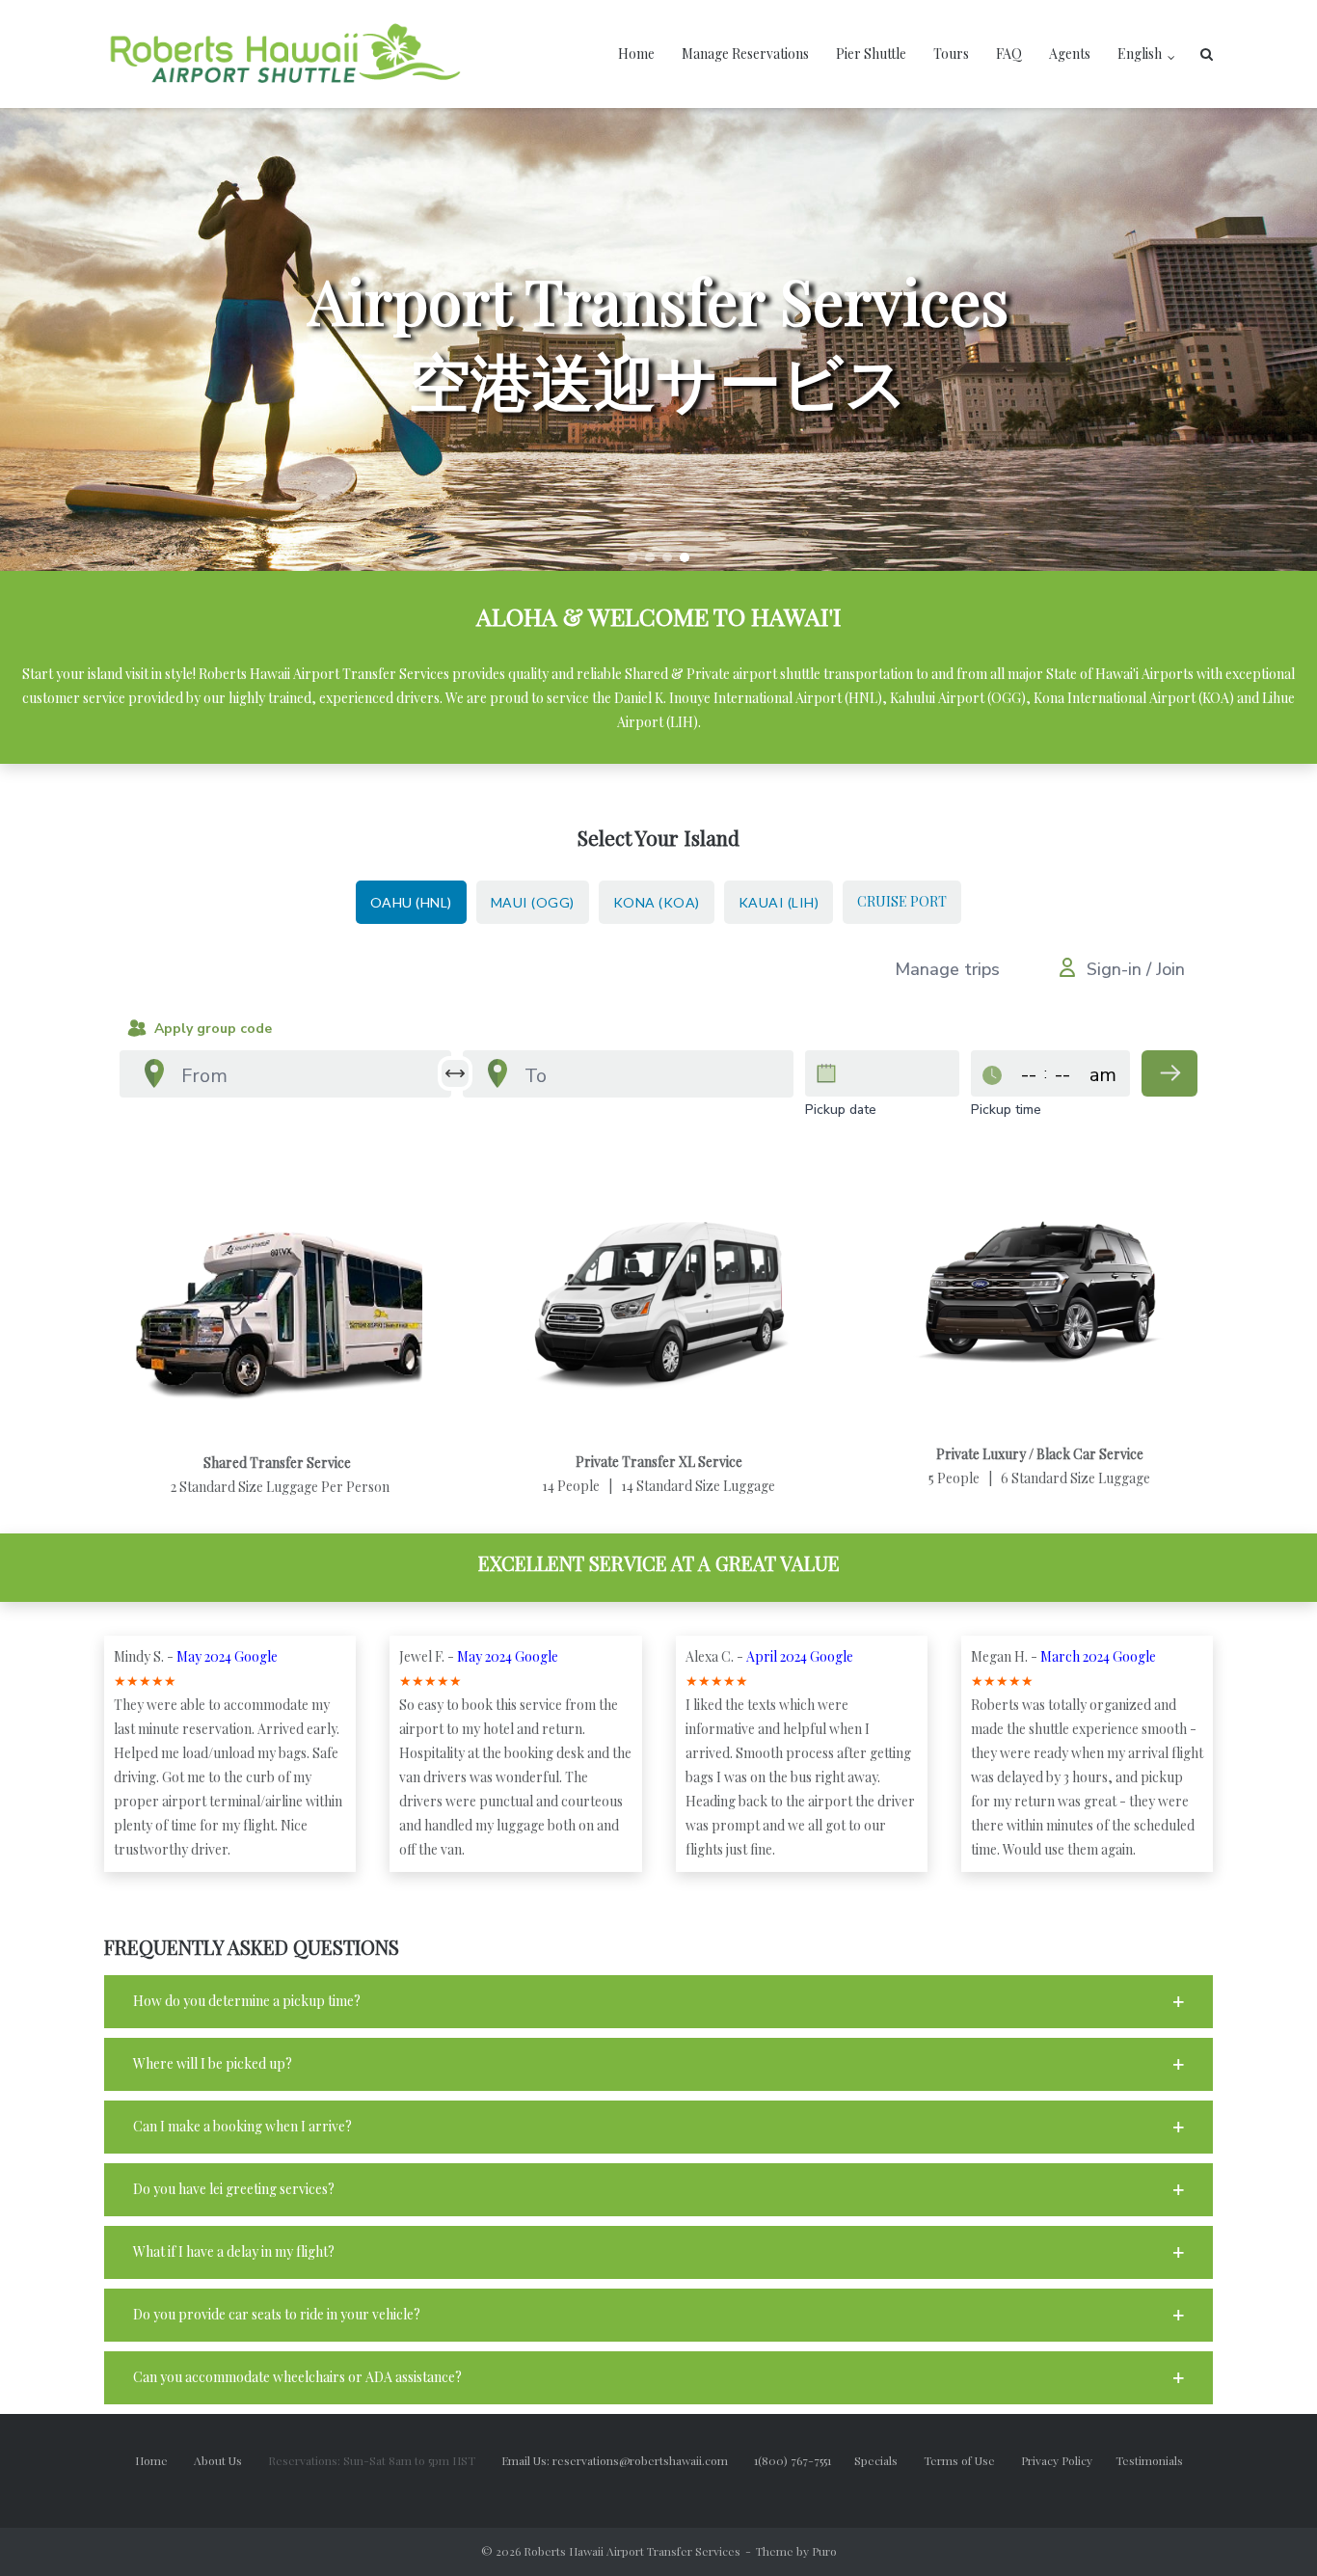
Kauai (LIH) (779, 902)
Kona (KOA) (657, 902)
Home (636, 54)
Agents (1070, 54)
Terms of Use (972, 2460)
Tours (951, 54)
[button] (632, 557)
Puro (824, 2551)
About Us (229, 2460)
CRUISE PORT (902, 901)
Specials (887, 2460)
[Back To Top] (1269, 2529)
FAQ (1009, 54)
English (1140, 54)
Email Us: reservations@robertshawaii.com (626, 2460)
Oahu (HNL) (411, 902)
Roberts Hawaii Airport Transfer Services (632, 2551)
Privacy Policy (1068, 2460)
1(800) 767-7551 (804, 2460)
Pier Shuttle (871, 54)
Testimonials (1149, 2460)
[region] (658, 339)
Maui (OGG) (533, 902)
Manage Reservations (745, 54)
